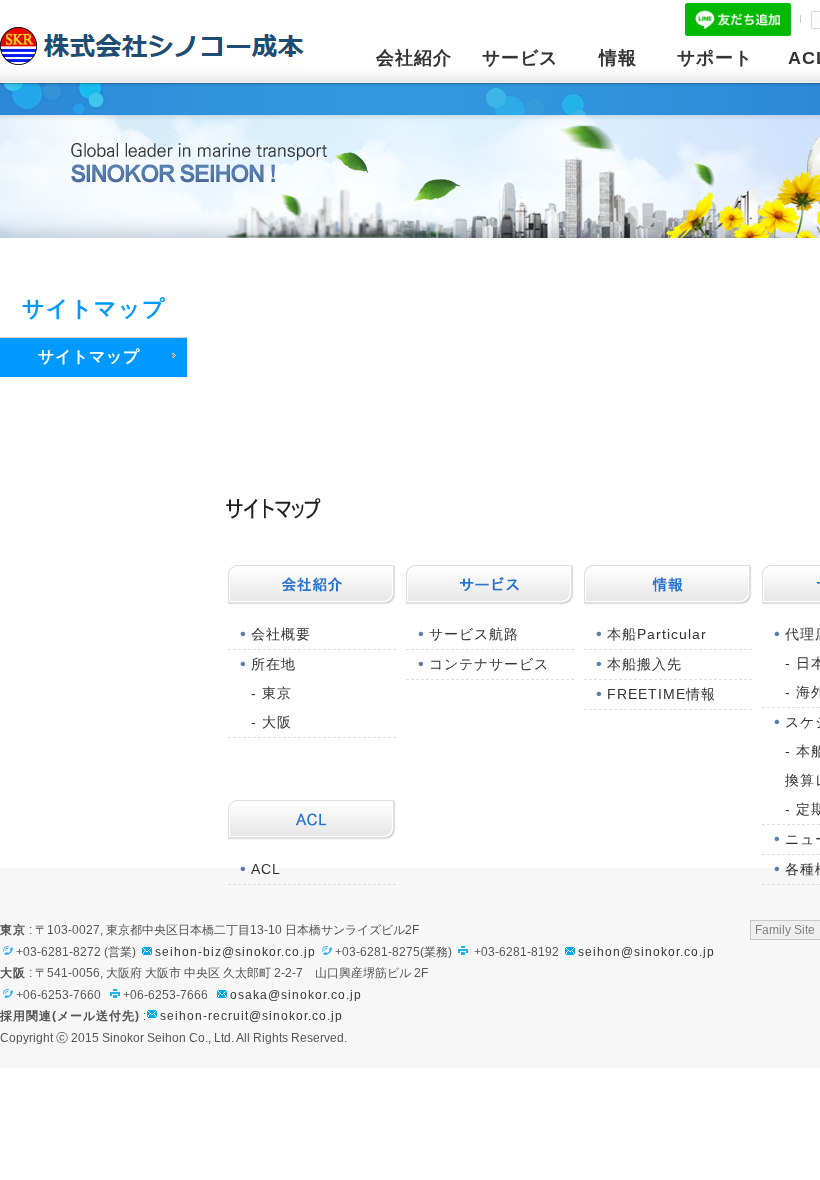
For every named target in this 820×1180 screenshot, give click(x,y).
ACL (266, 869)
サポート (715, 58)
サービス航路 (474, 634)
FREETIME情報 (661, 694)
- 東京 (271, 693)
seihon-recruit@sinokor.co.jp (251, 1016)
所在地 (273, 664)
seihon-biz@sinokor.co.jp (235, 952)
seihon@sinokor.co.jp (646, 952)
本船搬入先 (644, 664)
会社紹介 (414, 58)
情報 (618, 58)
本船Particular (657, 634)
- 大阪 (271, 722)
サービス (520, 58)
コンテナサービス (489, 664)
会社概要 (281, 634)
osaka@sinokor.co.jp (296, 995)
